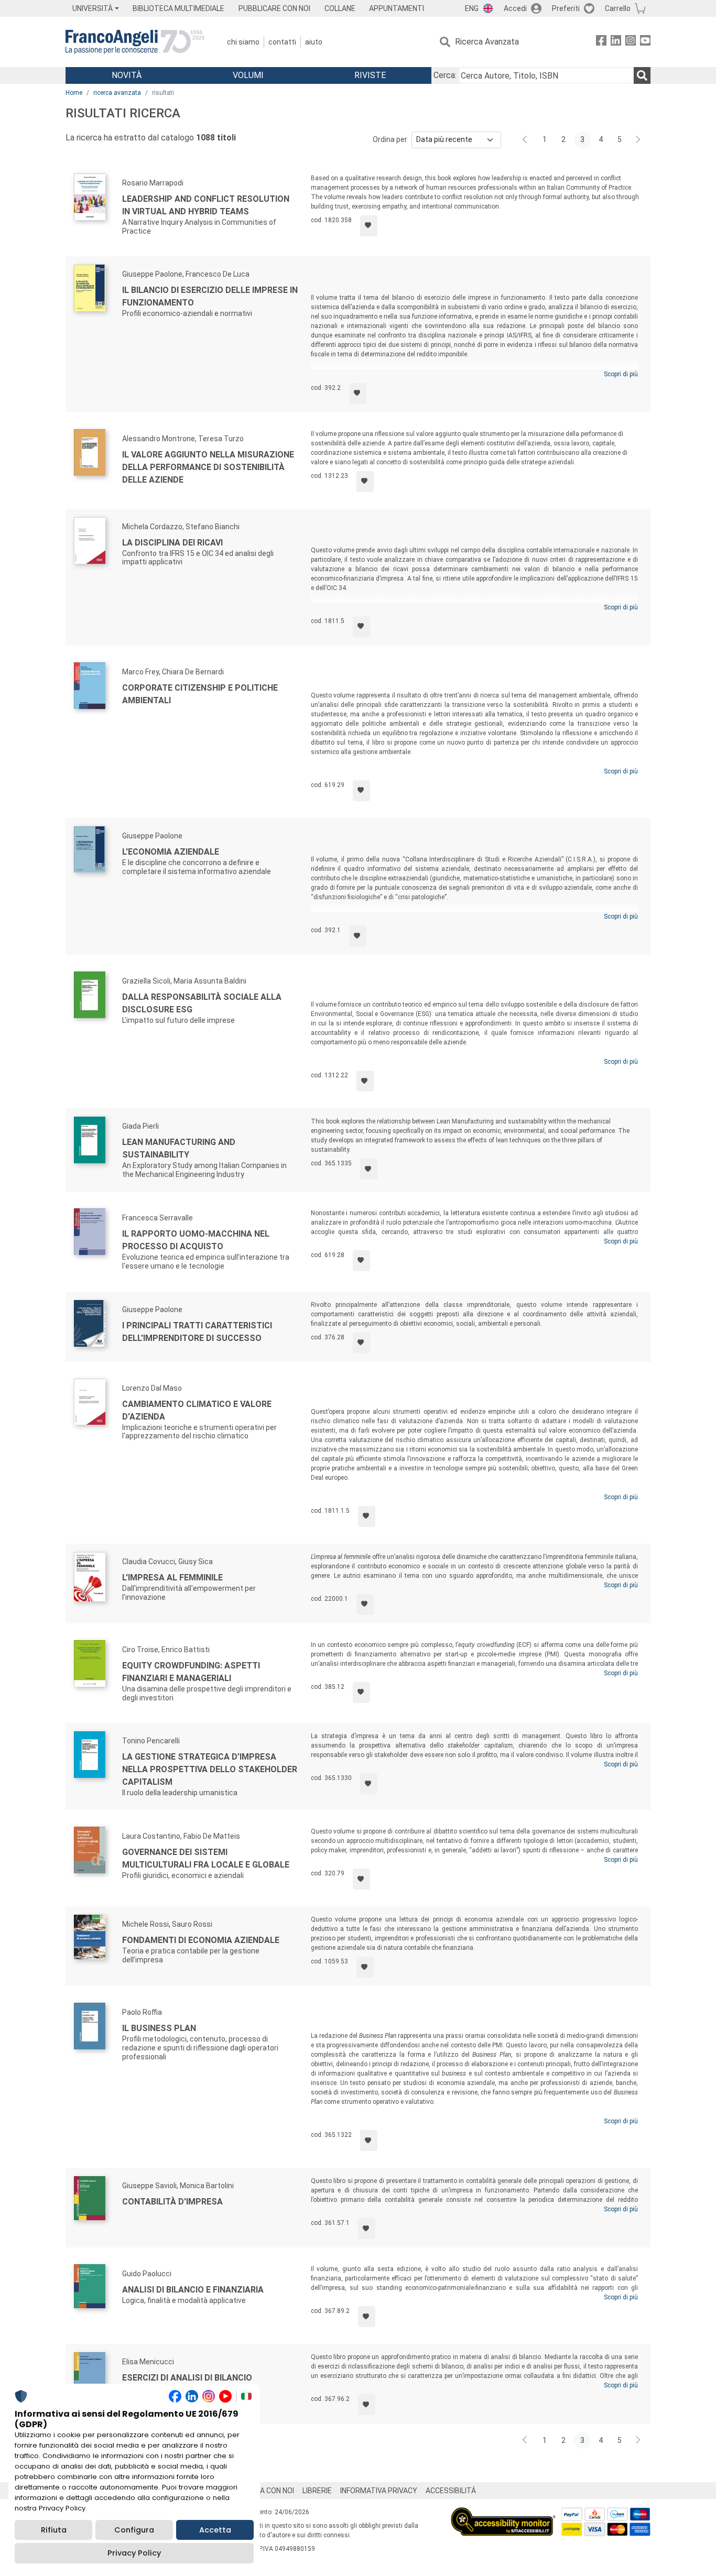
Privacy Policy (134, 2553)
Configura (134, 2530)
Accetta (215, 2530)
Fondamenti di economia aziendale (201, 1940)
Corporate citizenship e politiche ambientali (200, 694)
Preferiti (566, 8)
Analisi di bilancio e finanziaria (193, 2290)
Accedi (515, 8)
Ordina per (390, 139)
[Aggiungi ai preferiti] (369, 226)
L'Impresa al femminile (172, 1578)
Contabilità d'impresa (172, 2202)
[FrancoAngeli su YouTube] (645, 42)
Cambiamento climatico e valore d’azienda (197, 1410)
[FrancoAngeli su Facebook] (601, 42)
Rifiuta (54, 2530)
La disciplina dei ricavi (172, 543)
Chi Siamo (243, 42)
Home (74, 93)
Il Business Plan (159, 2028)
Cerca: (445, 75)
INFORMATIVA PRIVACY (379, 2491)
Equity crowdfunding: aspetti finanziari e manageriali (191, 1672)
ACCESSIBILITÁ (451, 2491)
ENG (472, 8)
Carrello (618, 8)
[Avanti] (638, 140)
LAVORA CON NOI (266, 2491)
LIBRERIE (317, 2491)
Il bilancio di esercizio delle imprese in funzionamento (210, 296)
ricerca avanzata (117, 93)
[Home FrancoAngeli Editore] (135, 42)
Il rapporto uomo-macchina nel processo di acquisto (196, 1240)
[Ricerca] (642, 75)
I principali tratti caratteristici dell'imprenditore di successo (197, 1332)
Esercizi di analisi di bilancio (187, 2378)
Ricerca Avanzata (487, 42)
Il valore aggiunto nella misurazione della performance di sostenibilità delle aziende (208, 467)
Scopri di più (621, 374)
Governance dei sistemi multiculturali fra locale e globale (206, 1858)
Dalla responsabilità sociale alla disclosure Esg (202, 1003)
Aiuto (314, 42)
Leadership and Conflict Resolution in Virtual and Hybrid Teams (206, 205)
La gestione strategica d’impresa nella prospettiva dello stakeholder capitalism (210, 1769)
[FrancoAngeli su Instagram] (631, 42)
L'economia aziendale (171, 852)
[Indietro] (526, 140)
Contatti (282, 42)
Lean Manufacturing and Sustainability (179, 1148)
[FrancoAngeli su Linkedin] (616, 42)
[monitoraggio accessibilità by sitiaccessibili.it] (503, 2513)
